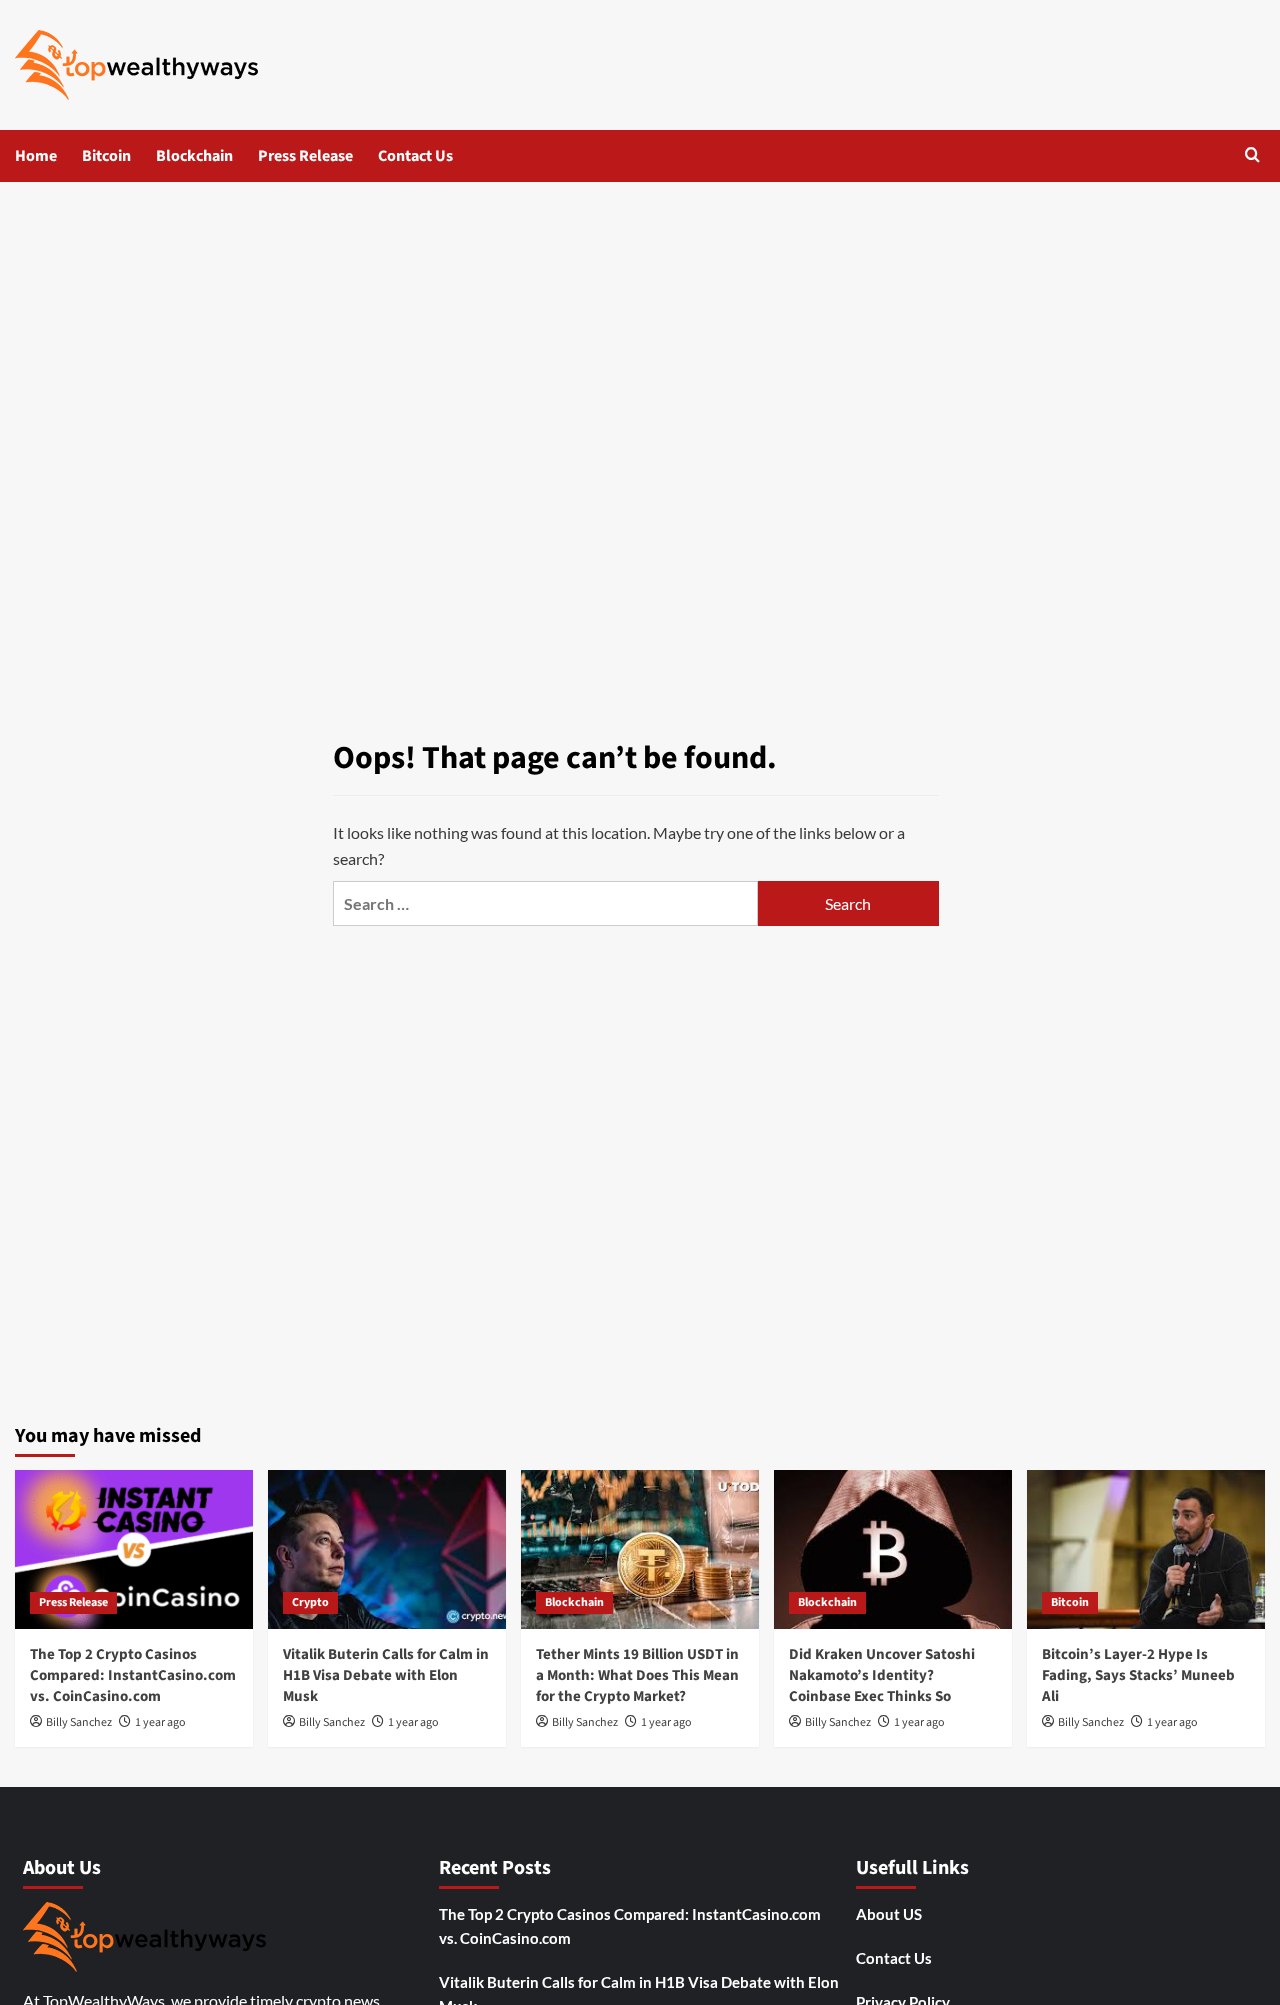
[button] (1252, 156)
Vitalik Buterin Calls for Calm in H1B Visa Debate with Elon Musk (386, 1675)
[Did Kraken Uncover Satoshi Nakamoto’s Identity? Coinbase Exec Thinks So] (893, 1549)
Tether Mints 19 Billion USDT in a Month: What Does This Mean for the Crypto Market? (637, 1675)
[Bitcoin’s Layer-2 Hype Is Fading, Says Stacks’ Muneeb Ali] (1146, 1549)
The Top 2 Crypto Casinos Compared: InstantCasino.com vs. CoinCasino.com (133, 1675)
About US (889, 1914)
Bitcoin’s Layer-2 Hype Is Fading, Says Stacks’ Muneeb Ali (1138, 1675)
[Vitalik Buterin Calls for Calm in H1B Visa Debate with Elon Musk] (387, 1549)
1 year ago (160, 1722)
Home (36, 156)
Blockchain (194, 156)
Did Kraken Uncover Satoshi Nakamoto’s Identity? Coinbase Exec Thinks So (882, 1675)
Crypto (310, 1602)
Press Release (305, 156)
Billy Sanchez (79, 1722)
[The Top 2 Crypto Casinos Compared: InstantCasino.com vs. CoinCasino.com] (134, 1549)
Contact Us (415, 156)
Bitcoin (106, 156)
